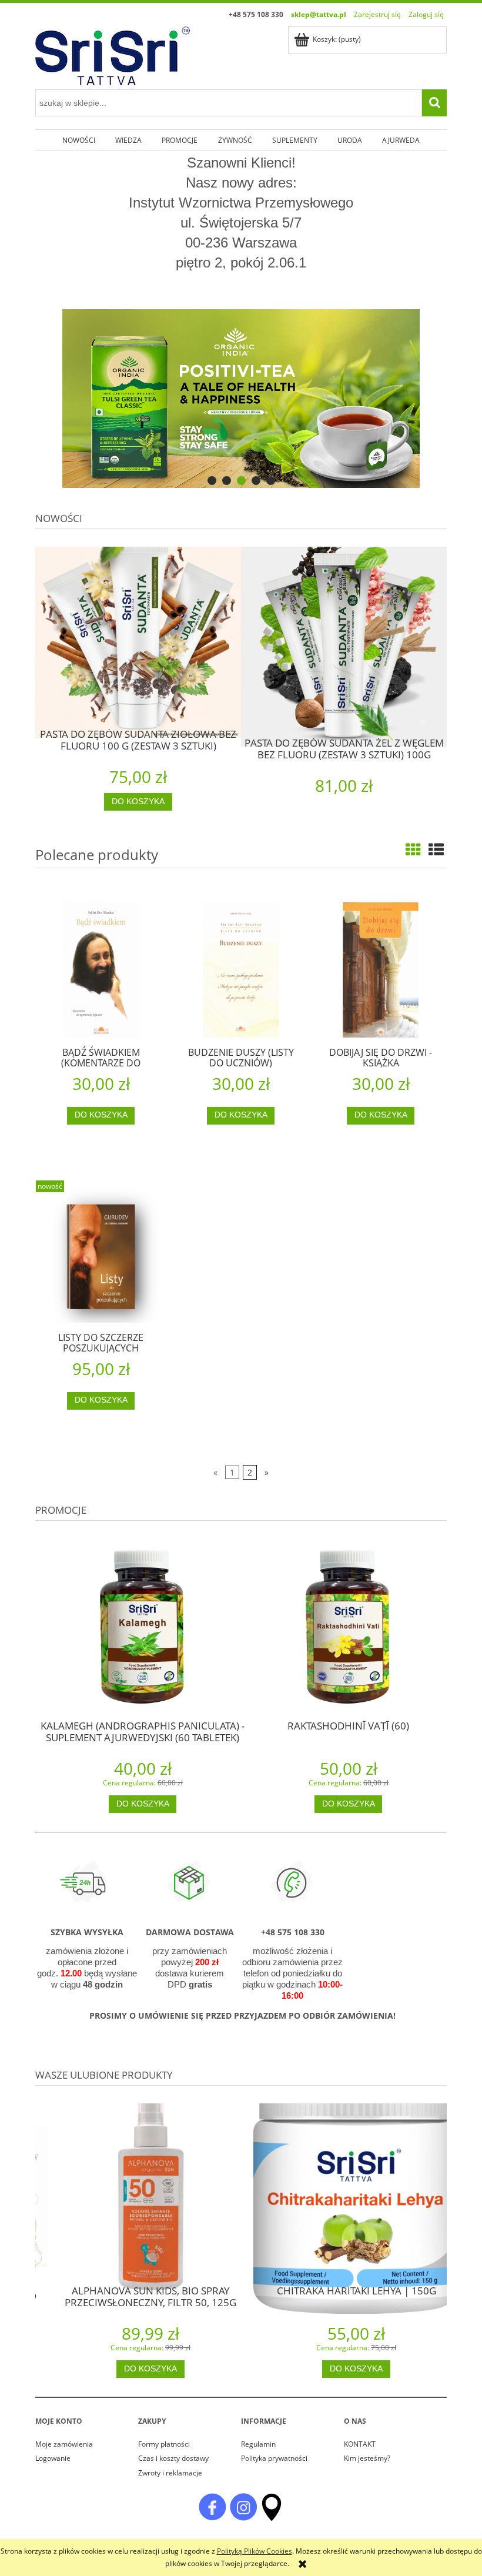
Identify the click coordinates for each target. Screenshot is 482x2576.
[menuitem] (78, 140)
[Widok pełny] (436, 849)
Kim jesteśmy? (367, 2458)
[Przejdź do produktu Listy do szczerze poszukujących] (101, 1255)
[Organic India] (241, 399)
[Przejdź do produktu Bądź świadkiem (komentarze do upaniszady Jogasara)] (101, 970)
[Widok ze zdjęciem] (413, 849)
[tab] (212, 481)
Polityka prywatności (274, 2458)
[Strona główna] (113, 54)
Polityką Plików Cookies (255, 2551)
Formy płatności (164, 2444)
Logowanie (53, 2458)
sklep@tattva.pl (319, 14)
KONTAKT (360, 2444)
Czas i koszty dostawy (173, 2458)
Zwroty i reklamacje (170, 2473)
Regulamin (258, 2444)
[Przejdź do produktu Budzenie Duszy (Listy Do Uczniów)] (241, 970)
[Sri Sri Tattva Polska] (212, 2506)
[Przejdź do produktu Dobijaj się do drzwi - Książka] (381, 970)
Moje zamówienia (64, 2444)
